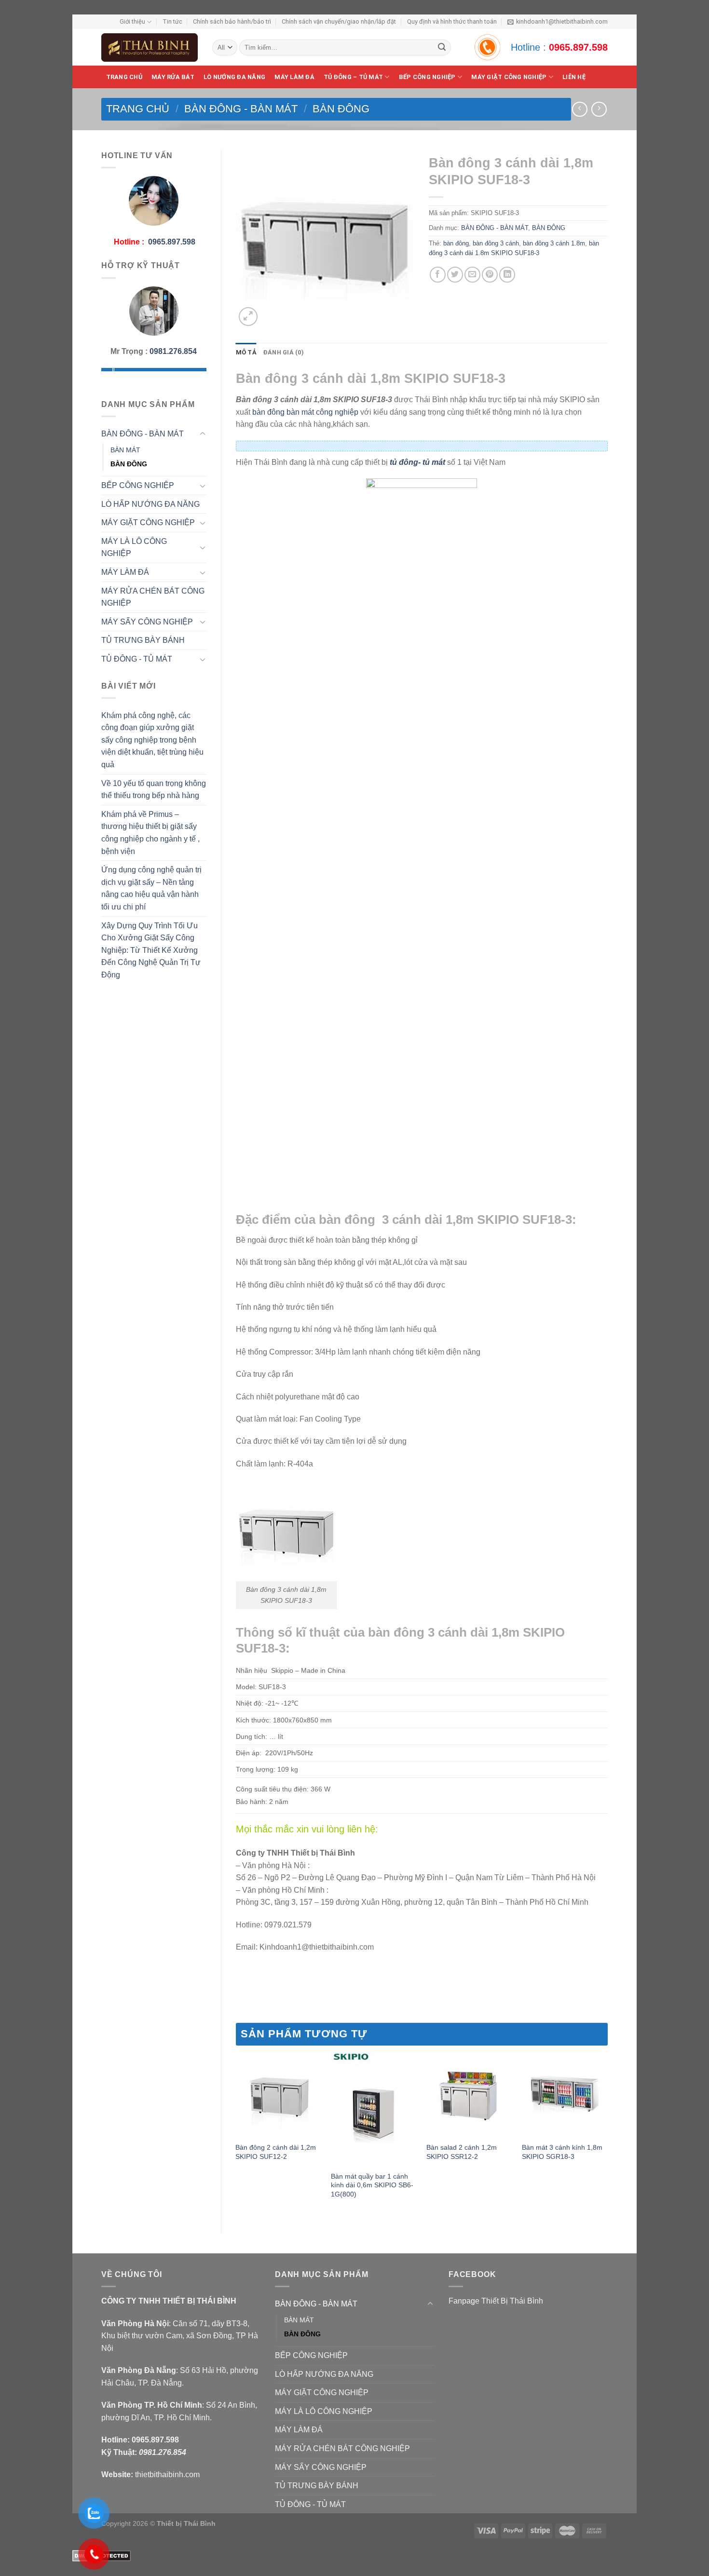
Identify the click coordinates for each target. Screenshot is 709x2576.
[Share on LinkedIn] (507, 275)
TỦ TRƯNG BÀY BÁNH (143, 640)
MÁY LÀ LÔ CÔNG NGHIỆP (134, 548)
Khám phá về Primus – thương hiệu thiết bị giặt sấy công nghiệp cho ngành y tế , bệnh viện (150, 833)
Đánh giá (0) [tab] (284, 352)
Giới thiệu (132, 21)
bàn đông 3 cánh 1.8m (554, 243)
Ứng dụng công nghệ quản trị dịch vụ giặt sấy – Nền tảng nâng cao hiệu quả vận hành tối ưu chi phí (151, 888)
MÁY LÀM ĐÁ (294, 77)
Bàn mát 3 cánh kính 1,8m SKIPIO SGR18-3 (562, 2152)
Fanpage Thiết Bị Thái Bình (496, 2301)
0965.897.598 (578, 47)
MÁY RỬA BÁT (173, 77)
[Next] (607, 2135)
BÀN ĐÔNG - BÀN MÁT (241, 109)
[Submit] (442, 48)
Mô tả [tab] (246, 352)
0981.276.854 (173, 351)
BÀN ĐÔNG (341, 109)
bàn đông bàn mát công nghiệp (305, 412)
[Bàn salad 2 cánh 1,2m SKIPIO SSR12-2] (469, 2094)
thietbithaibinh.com (167, 2474)
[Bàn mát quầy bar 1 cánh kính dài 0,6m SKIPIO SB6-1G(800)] (374, 2108)
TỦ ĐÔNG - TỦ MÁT (137, 659)
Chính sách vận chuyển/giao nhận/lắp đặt (339, 21)
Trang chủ (124, 77)
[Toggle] (203, 434)
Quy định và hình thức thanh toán (452, 21)
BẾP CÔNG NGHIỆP (427, 77)
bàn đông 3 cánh (496, 243)
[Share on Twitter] (455, 275)
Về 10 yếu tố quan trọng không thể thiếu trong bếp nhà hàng (154, 790)
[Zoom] (248, 317)
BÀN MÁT (125, 450)
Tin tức (172, 21)
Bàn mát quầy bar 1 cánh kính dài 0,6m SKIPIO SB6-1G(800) (372, 2185)
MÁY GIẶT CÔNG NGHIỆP (148, 522)
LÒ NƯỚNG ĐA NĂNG (234, 77)
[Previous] (236, 2135)
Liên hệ (574, 77)
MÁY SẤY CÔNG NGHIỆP (147, 622)
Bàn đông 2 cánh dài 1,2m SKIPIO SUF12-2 (276, 2152)
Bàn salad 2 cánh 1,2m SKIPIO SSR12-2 (462, 2152)
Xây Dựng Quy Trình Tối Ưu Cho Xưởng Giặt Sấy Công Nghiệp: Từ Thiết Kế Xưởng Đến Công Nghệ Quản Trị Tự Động (151, 950)
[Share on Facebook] (438, 275)
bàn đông (456, 243)
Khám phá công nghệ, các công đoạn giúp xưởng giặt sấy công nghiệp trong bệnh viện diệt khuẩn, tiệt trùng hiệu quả (152, 740)
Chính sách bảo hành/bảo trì (232, 21)
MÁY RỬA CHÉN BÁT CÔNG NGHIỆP (153, 597)
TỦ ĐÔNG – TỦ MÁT (353, 77)
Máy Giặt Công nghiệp (509, 77)
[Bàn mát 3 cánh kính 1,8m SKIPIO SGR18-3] (565, 2094)
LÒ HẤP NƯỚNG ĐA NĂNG (150, 504)
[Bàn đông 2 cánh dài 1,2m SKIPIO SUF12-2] (278, 2094)
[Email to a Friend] (472, 275)
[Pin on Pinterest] (490, 275)
